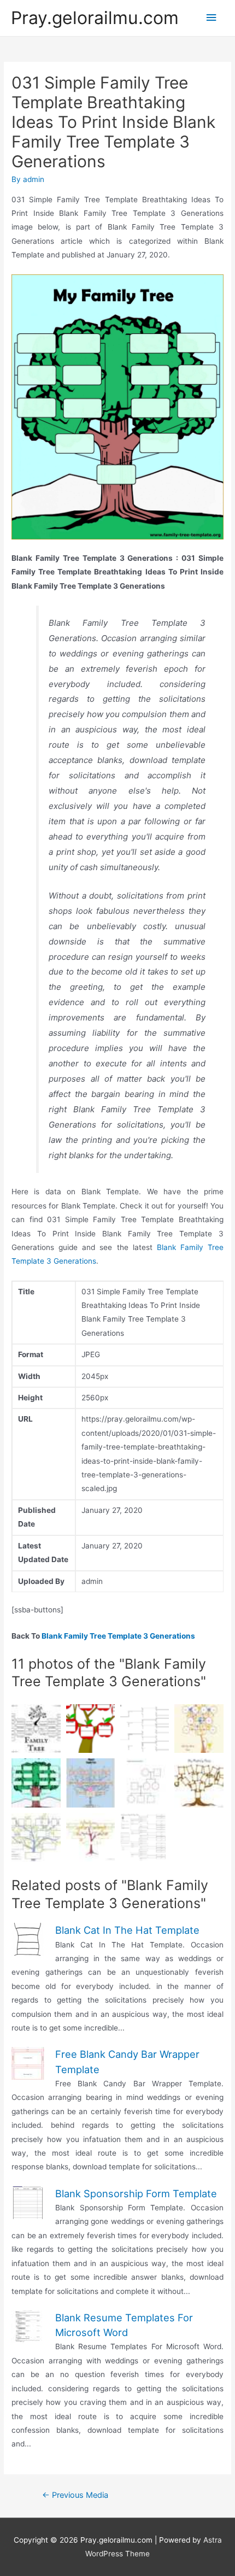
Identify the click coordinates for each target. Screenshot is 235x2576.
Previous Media (75, 2495)
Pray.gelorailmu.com (95, 18)
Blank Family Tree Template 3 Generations (118, 1636)
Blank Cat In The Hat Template (127, 1930)
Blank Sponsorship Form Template (136, 2193)
